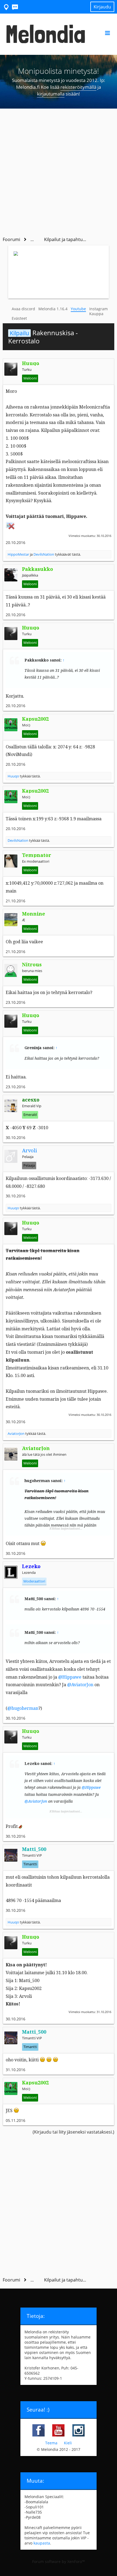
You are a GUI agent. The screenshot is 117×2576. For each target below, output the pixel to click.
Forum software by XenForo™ (59, 2561)
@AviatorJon (80, 1685)
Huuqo (13, 776)
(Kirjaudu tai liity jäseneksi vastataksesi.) (73, 2132)
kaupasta (42, 2543)
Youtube (78, 309)
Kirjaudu (102, 7)
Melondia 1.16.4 (53, 309)
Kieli (68, 2443)
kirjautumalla (51, 94)
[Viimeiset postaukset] (15, 7)
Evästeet (19, 318)
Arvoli (30, 1151)
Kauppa (96, 314)
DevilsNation (44, 554)
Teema (51, 2443)
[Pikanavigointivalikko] (7, 7)
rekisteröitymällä (78, 87)
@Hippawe (70, 1677)
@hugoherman (23, 1708)
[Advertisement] (59, 170)
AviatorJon (16, 1433)
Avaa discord (23, 309)
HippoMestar (18, 554)
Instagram (98, 309)
